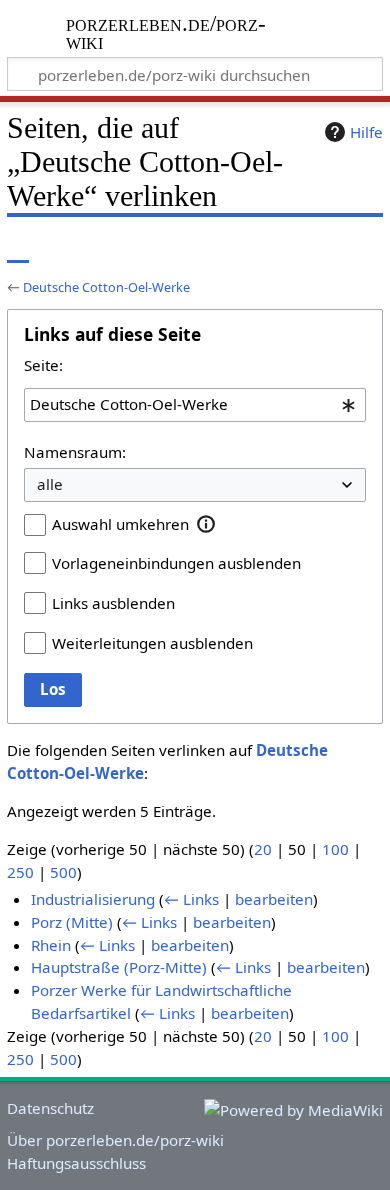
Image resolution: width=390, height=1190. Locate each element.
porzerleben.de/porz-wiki (167, 34)
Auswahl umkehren (120, 524)
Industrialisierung (93, 899)
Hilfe (366, 132)
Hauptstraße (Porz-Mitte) (119, 967)
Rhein (51, 945)
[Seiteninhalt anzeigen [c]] (18, 247)
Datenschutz (50, 1108)
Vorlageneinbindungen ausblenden (176, 563)
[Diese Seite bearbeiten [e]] (283, 247)
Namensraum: (75, 452)
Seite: (43, 365)
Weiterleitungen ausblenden (152, 643)
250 (20, 872)
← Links (191, 899)
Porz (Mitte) (72, 922)
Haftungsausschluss (76, 1163)
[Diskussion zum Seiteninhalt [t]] (63, 247)
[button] (206, 524)
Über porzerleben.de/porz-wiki (115, 1140)
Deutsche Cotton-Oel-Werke (106, 287)
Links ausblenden (113, 603)
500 (63, 872)
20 (263, 849)
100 (335, 849)
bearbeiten (274, 899)
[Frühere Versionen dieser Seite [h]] (320, 247)
